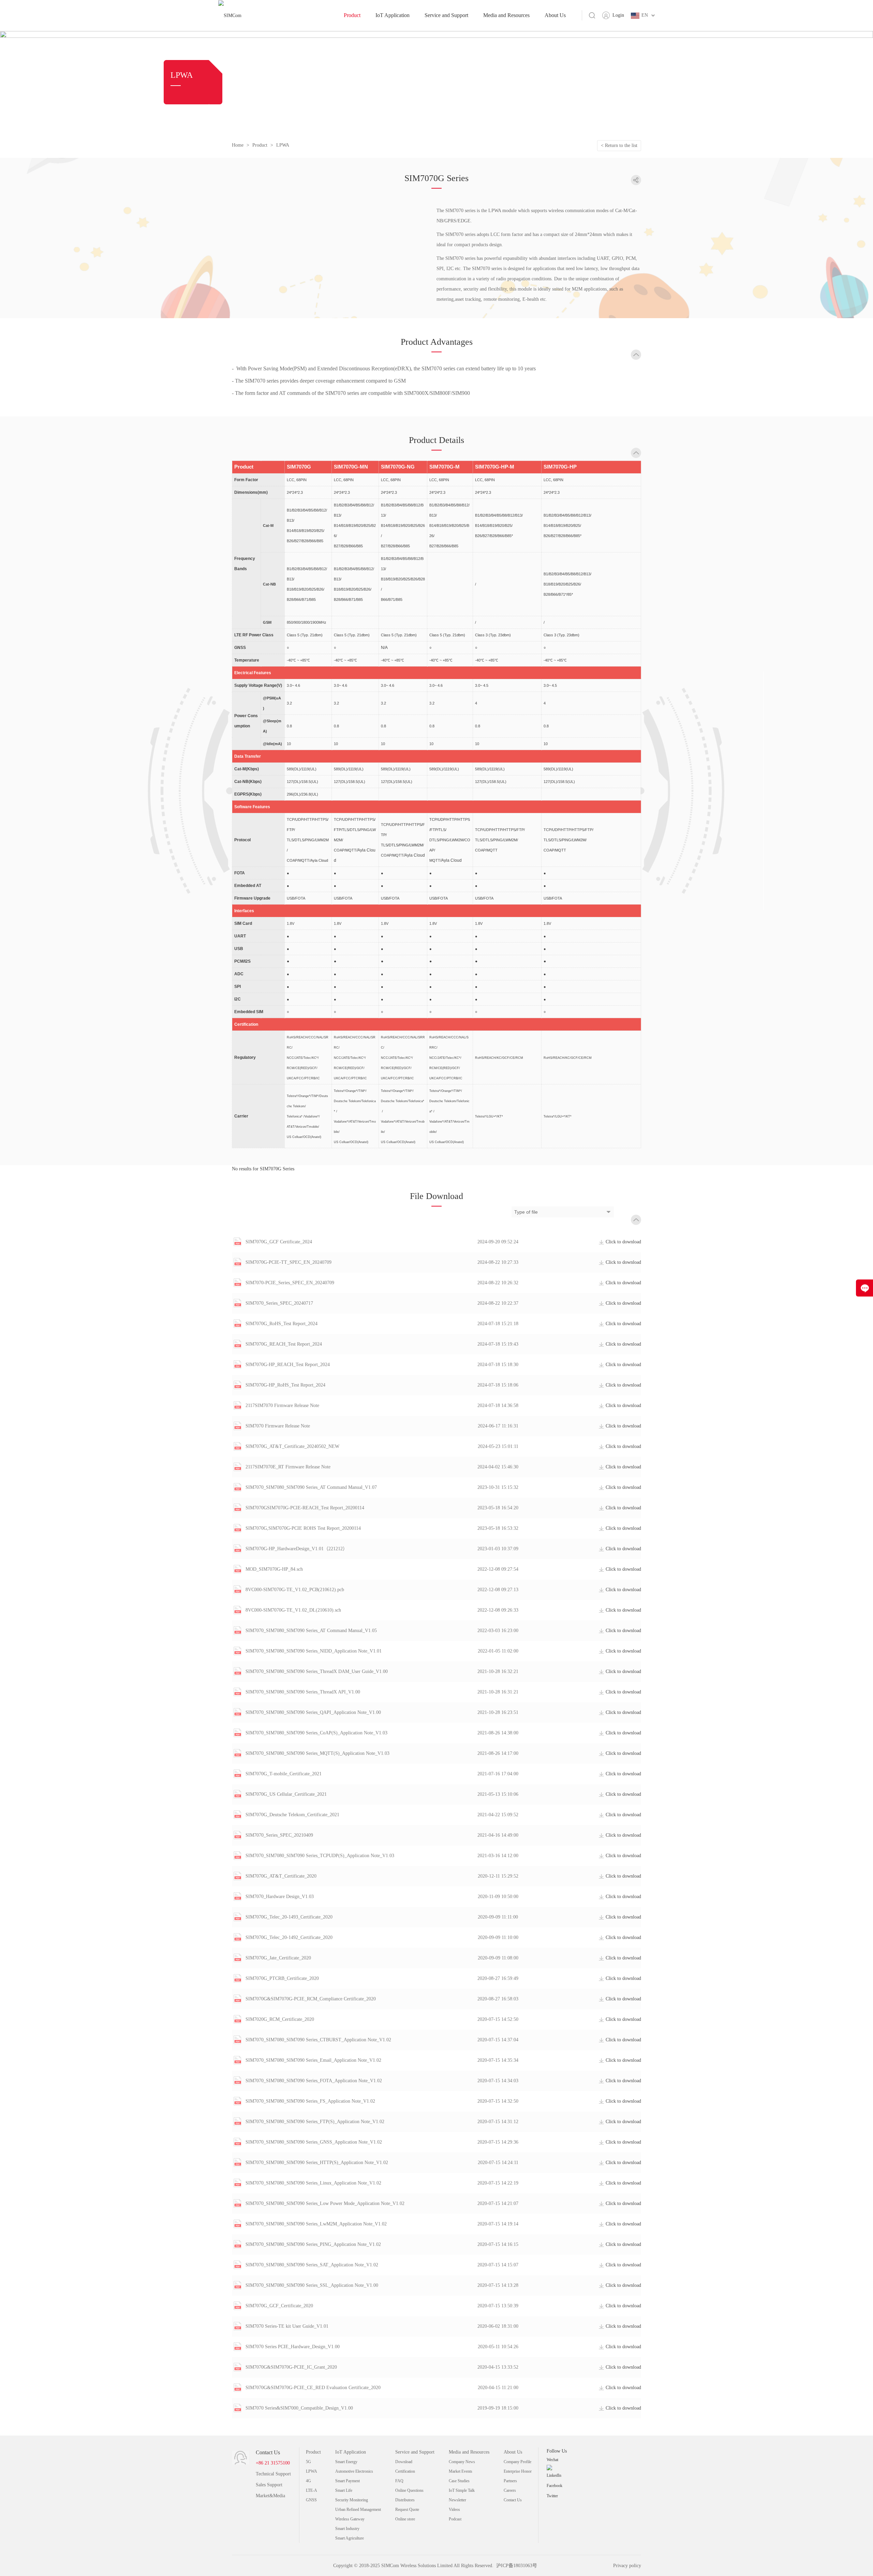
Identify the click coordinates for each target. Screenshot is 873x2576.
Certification (405, 2471)
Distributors (405, 2500)
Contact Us (513, 2500)
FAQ (399, 2481)
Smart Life (344, 2490)
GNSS (311, 2500)
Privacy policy (627, 2566)
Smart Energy (346, 2462)
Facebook (554, 2486)
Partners (510, 2481)
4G (308, 2481)
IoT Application (393, 15)
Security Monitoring (352, 2500)
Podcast (455, 2519)
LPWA (283, 145)
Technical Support (273, 2474)
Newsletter (457, 2500)
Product (352, 15)
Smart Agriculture (350, 2538)
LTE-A (312, 2490)
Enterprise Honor (518, 2471)
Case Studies (459, 2481)
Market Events (461, 2471)
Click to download (623, 1242)
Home (238, 145)
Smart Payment (347, 2481)
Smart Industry (347, 2529)
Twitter (552, 2496)
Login (618, 15)
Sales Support (269, 2485)
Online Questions (409, 2490)
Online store (405, 2519)
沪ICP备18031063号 (517, 2566)
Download (404, 2462)
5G (308, 2462)
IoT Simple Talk (462, 2490)
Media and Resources (506, 15)
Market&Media (270, 2496)
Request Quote (407, 2510)
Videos (454, 2510)
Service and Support (446, 15)
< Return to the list (619, 145)
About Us (555, 15)
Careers (510, 2490)
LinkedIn (554, 2475)
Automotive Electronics (354, 2471)
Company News (462, 2462)
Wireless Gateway (350, 2519)
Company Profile (517, 2462)
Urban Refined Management (358, 2510)
